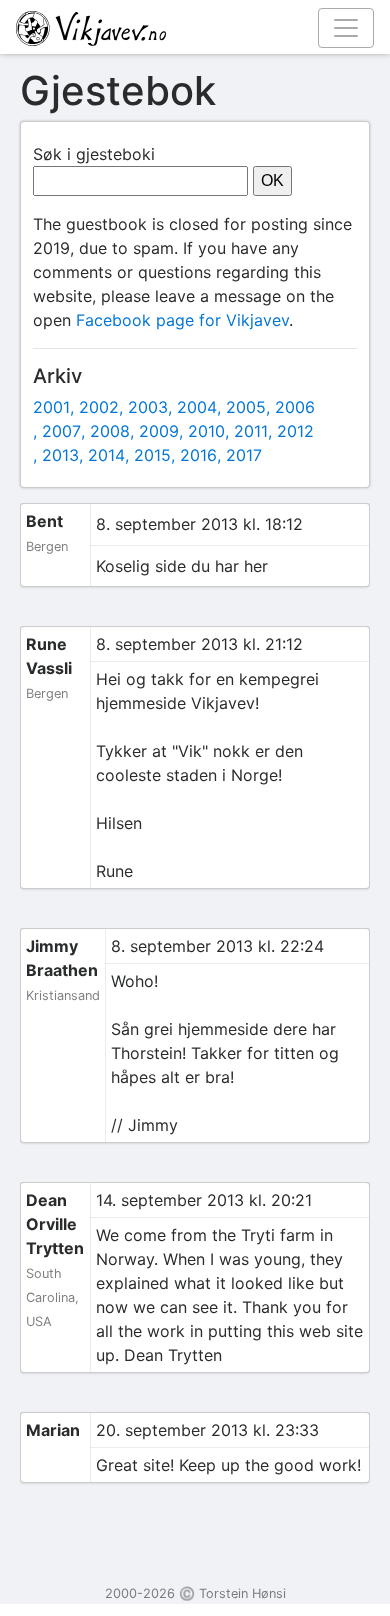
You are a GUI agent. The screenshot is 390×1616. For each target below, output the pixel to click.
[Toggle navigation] (346, 28)
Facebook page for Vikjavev (182, 320)
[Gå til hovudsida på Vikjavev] (187, 27)
